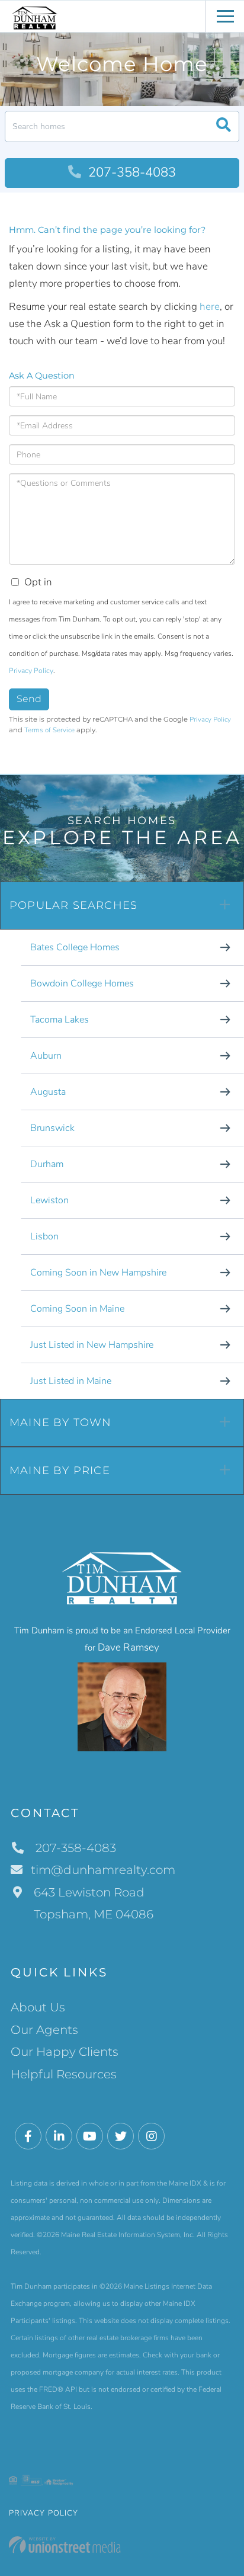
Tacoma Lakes (60, 1020)
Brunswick (52, 1128)
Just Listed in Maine (71, 1381)
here (210, 307)
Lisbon (44, 1236)
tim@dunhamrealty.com (103, 1870)
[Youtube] (90, 2137)
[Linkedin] (59, 2137)
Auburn (46, 1056)
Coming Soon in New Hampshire (98, 1273)
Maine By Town (61, 1422)
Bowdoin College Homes (82, 983)
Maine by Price (60, 1470)
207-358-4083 (130, 172)
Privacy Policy (31, 671)
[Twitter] (121, 2137)
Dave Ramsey (129, 1647)
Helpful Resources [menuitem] (64, 2074)
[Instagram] (151, 2137)
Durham (47, 1164)
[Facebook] (28, 2137)
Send (29, 699)
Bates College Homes (75, 947)
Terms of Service (49, 730)
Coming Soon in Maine (77, 1309)
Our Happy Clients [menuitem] (65, 2052)
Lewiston (49, 1200)
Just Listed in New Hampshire (92, 1345)
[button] (224, 126)
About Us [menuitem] (38, 2007)
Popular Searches (73, 905)
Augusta (48, 1092)
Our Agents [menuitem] (44, 2030)
